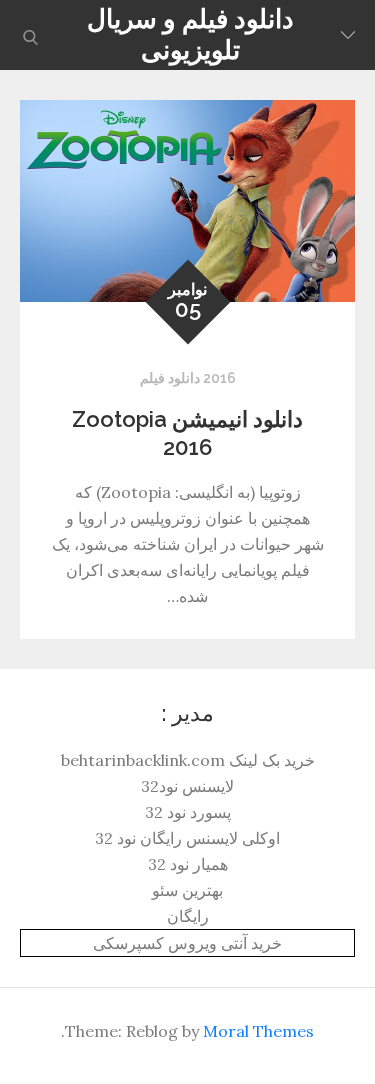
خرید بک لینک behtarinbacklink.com (188, 760)
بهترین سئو (187, 890)
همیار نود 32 (188, 864)
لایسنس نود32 (187, 786)
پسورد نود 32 (188, 812)
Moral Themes (258, 1031)
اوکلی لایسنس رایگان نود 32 (187, 838)
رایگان (188, 916)
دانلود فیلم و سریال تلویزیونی (191, 34)
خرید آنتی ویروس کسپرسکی (187, 943)
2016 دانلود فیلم (188, 378)
